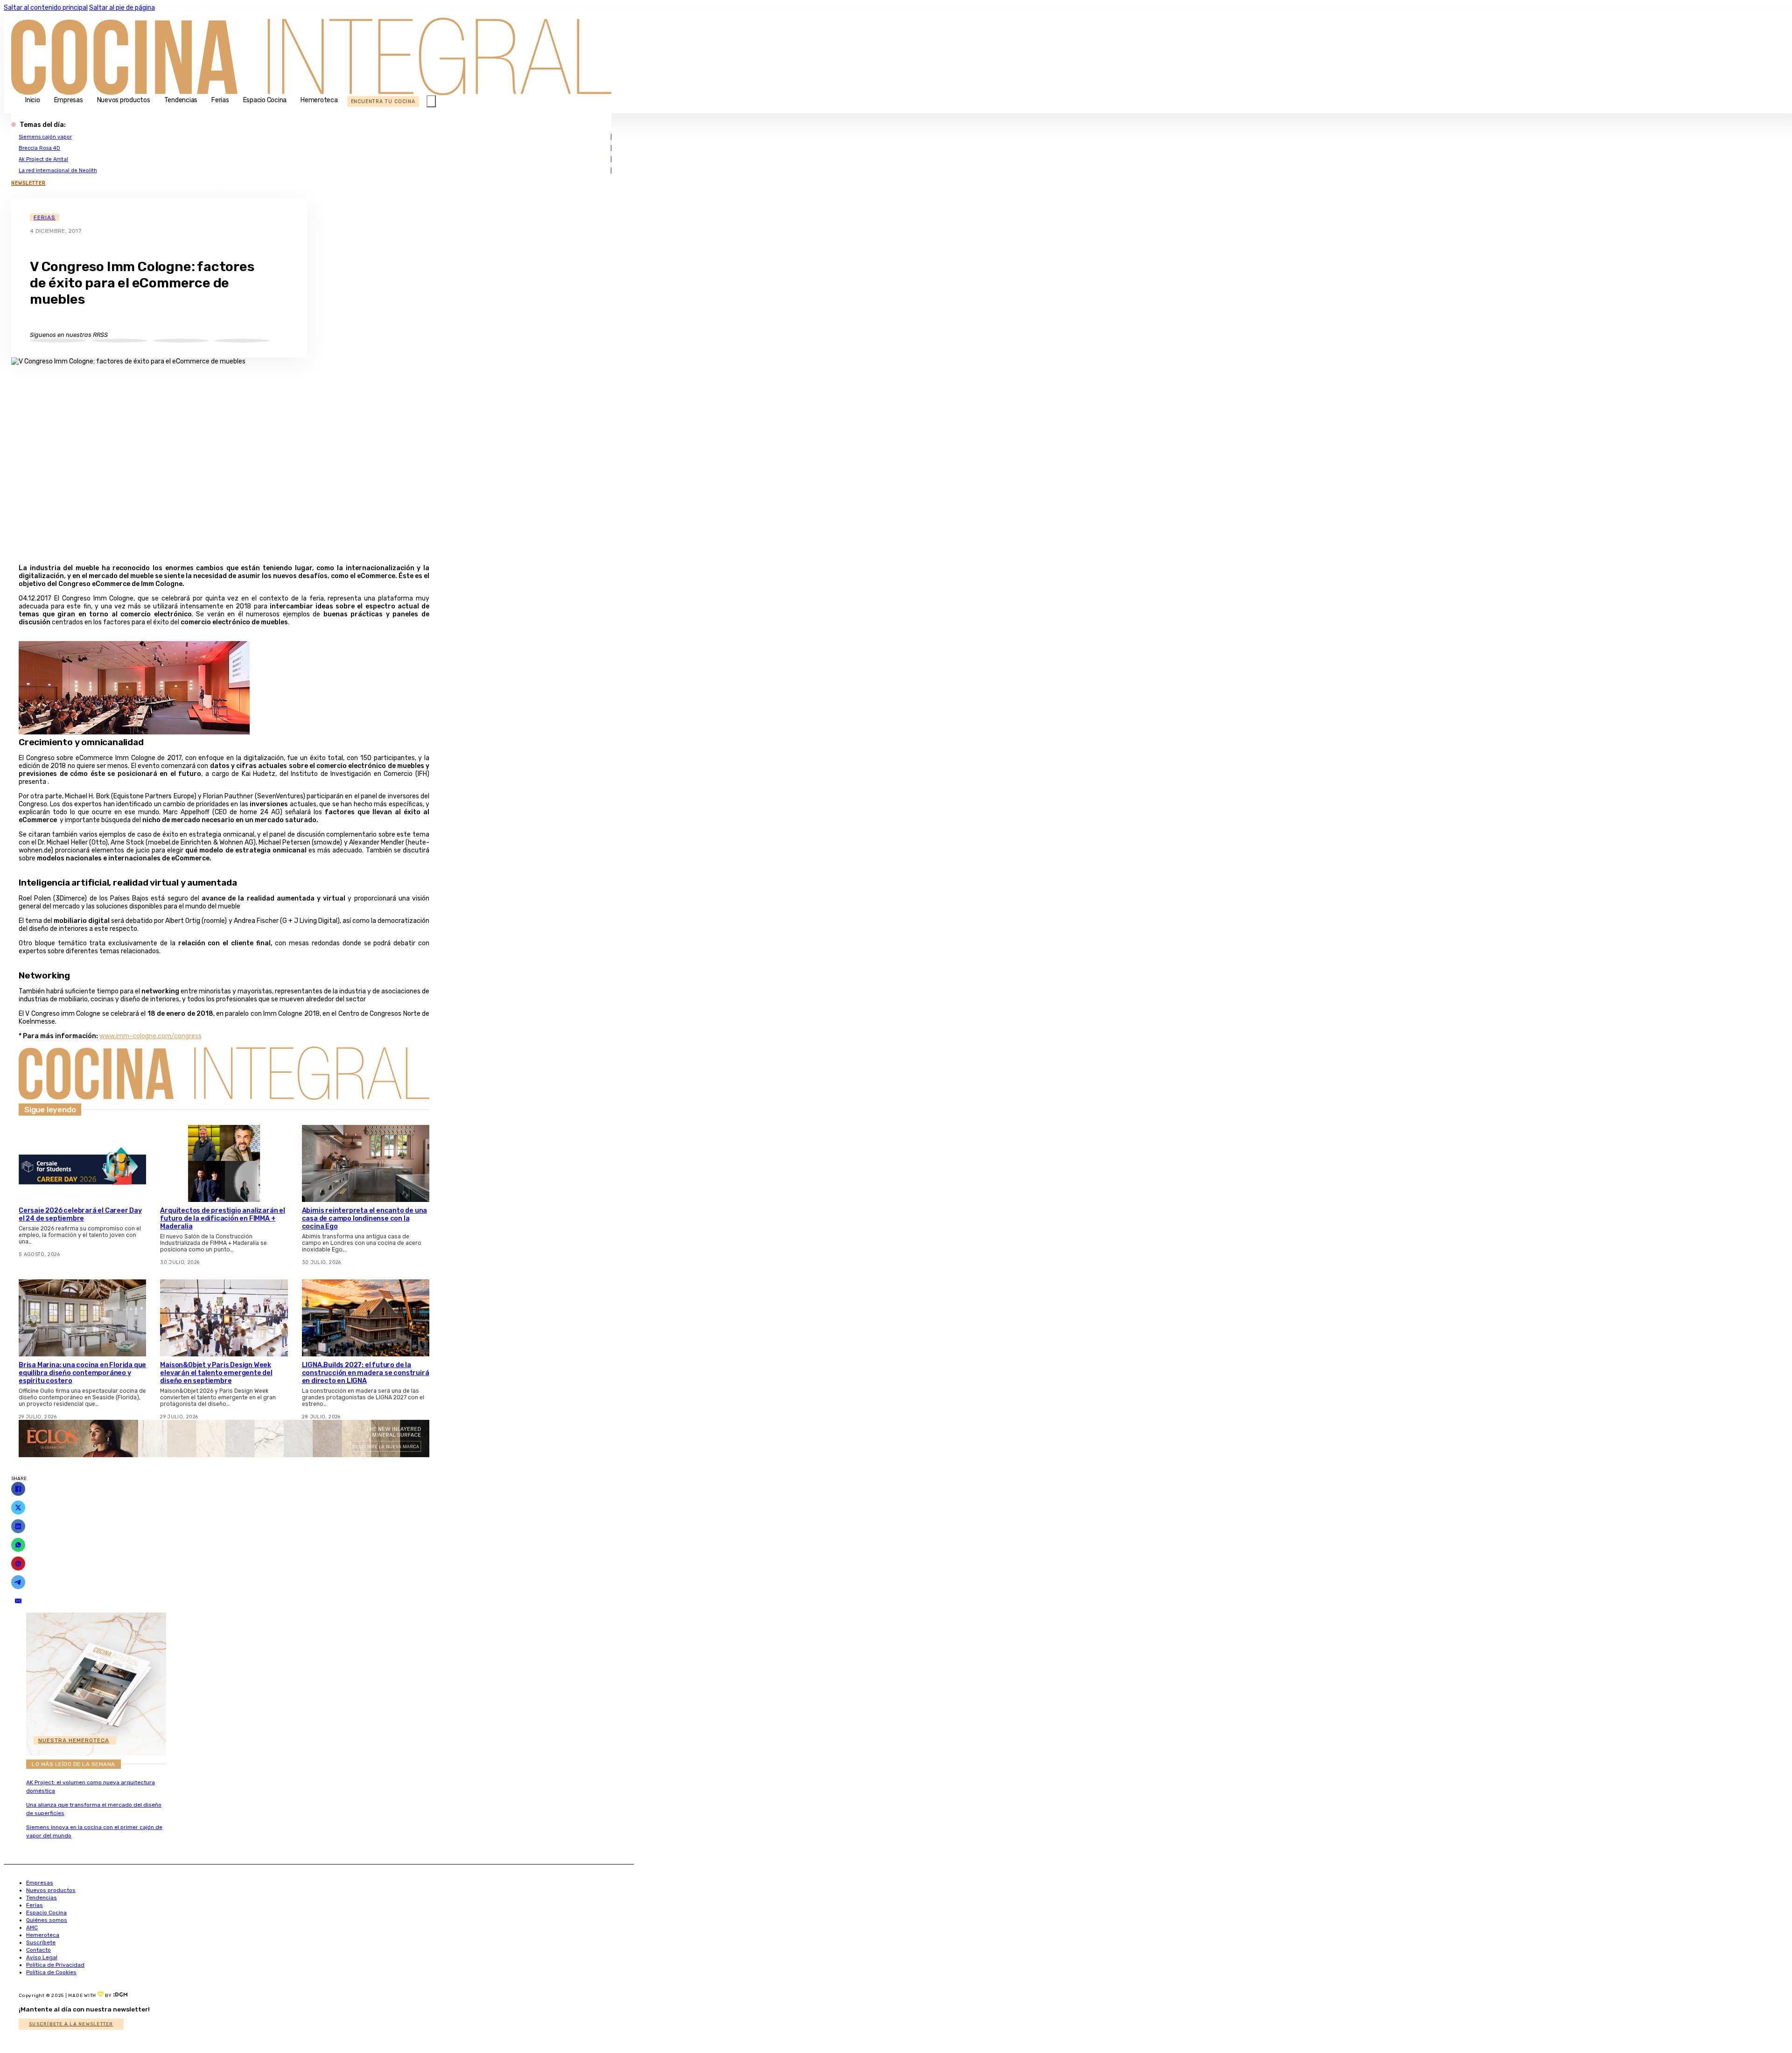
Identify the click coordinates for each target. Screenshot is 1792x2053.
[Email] (18, 1601)
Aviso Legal (42, 1957)
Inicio (33, 100)
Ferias (220, 100)
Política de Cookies (51, 1972)
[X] (18, 1508)
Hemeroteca (319, 100)
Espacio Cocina (265, 100)
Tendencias (181, 100)
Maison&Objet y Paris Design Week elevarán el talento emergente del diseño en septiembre (216, 1373)
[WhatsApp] (18, 1545)
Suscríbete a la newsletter (71, 2024)
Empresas (69, 100)
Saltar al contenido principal (46, 8)
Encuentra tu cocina (383, 101)
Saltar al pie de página (122, 8)
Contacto (38, 1950)
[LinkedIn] (18, 1526)
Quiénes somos (47, 1920)
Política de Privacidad (55, 1965)
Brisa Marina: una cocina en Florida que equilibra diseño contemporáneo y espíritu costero (82, 1373)
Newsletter (28, 183)
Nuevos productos (124, 100)
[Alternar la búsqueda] (431, 101)
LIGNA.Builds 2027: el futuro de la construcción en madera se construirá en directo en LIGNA (366, 1373)
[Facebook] (18, 1489)
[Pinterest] (18, 1564)
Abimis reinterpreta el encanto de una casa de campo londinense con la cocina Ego (365, 1219)
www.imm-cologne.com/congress (150, 1036)
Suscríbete (41, 1942)
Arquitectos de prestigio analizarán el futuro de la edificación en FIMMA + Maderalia (222, 1219)
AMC (32, 1927)
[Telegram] (18, 1582)
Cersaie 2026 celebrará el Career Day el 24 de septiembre (80, 1215)
